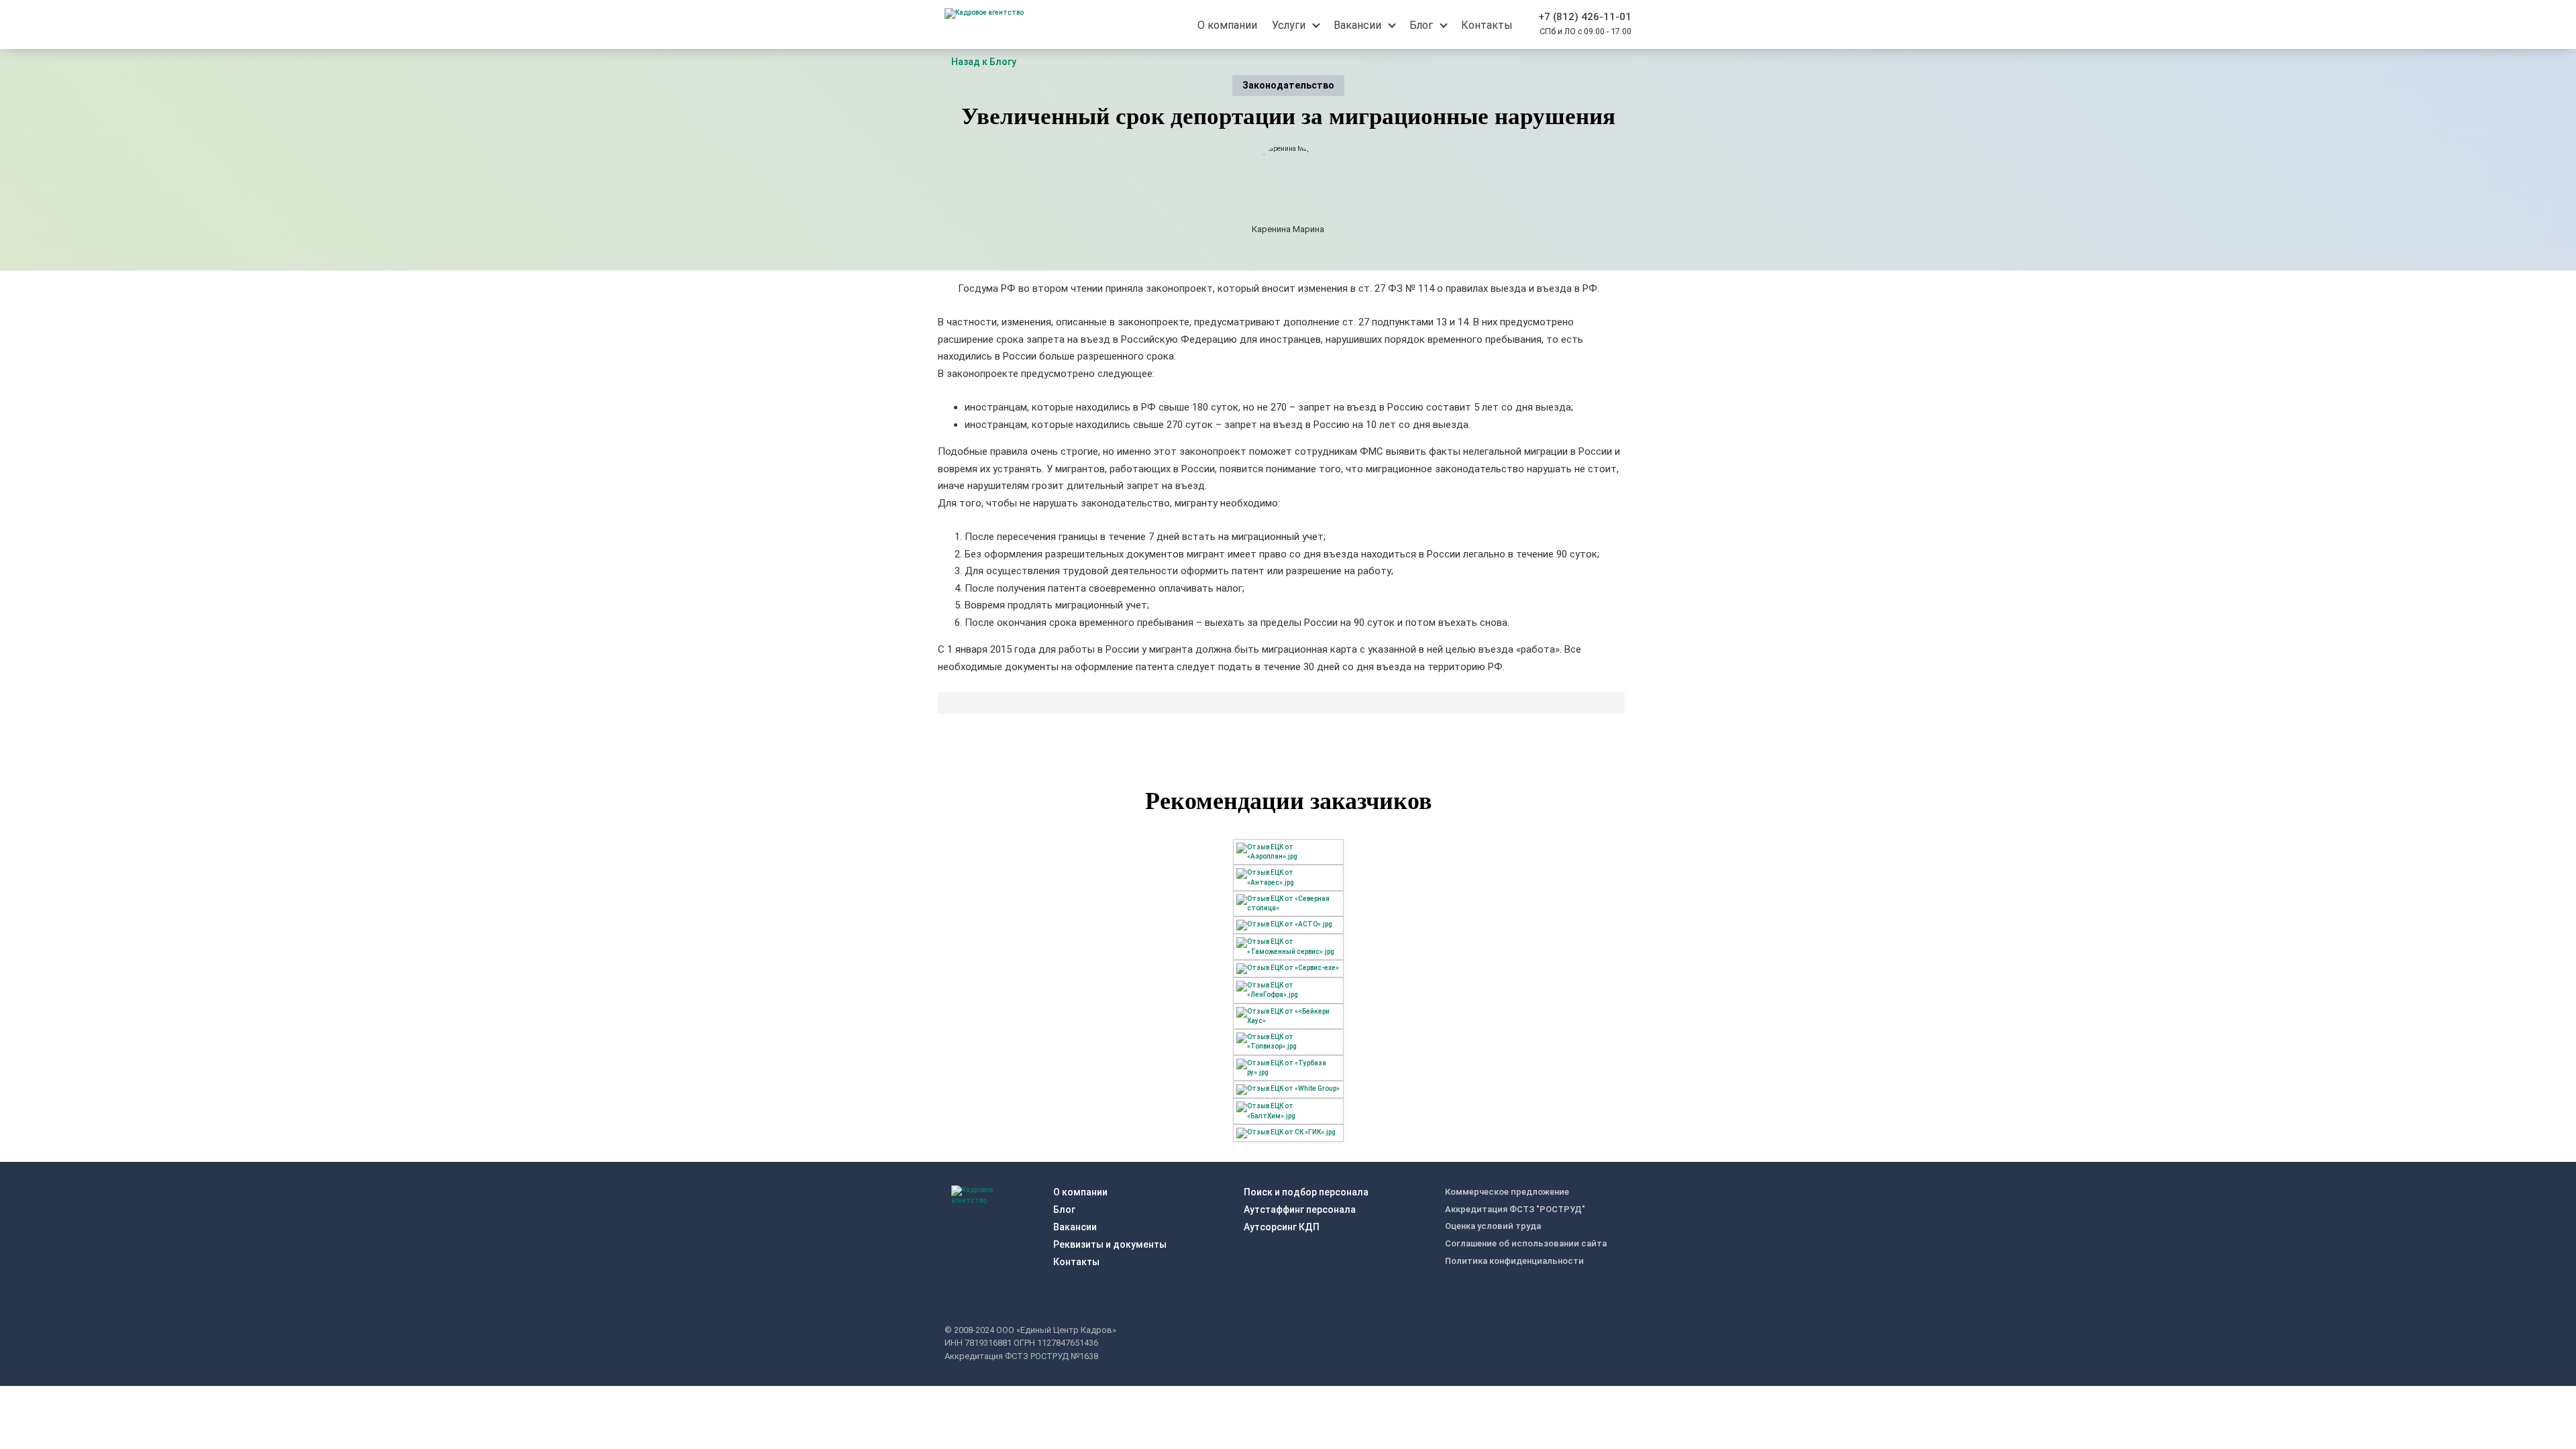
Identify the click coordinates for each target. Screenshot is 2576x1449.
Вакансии (1075, 1227)
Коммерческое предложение (1507, 1192)
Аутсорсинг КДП (1282, 1227)
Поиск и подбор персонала (1306, 1192)
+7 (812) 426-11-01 (1585, 17)
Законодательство (1288, 85)
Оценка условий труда (1493, 1226)
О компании (1080, 1192)
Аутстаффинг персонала (1300, 1210)
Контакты (1076, 1262)
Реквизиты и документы (1110, 1244)
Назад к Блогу (984, 62)
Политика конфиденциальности (1514, 1261)
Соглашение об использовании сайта (1526, 1243)
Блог (1064, 1210)
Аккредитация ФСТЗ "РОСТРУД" (1515, 1209)
